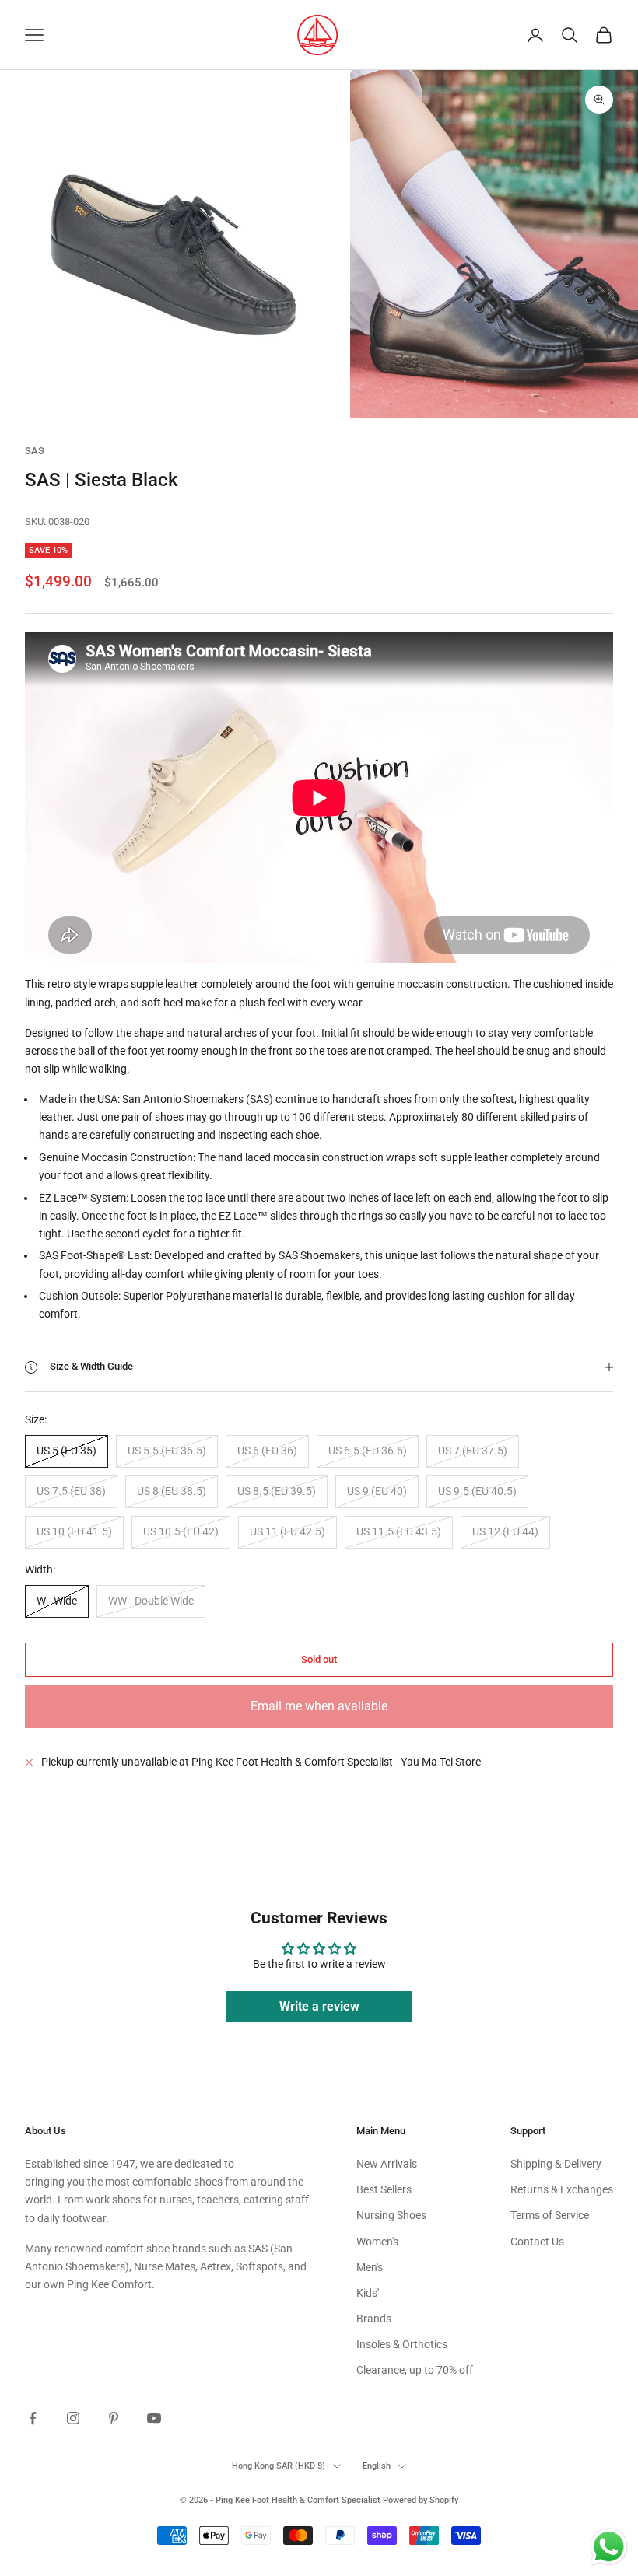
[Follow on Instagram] (73, 2418)
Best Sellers (384, 2189)
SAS (35, 451)
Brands (374, 2319)
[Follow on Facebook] (33, 2418)
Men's (370, 2267)
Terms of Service (550, 2215)
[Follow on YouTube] (154, 2418)
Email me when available (319, 1706)
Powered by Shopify (421, 2500)
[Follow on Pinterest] (114, 2418)
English (377, 2466)
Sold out (319, 1659)
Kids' (368, 2293)
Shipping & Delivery (556, 2164)
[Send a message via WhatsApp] (609, 2547)
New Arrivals (387, 2164)
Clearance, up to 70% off (415, 2370)
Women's (377, 2242)
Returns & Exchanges (562, 2189)
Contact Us (537, 2242)
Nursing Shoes (391, 2215)
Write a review (319, 2006)
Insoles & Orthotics (402, 2344)
